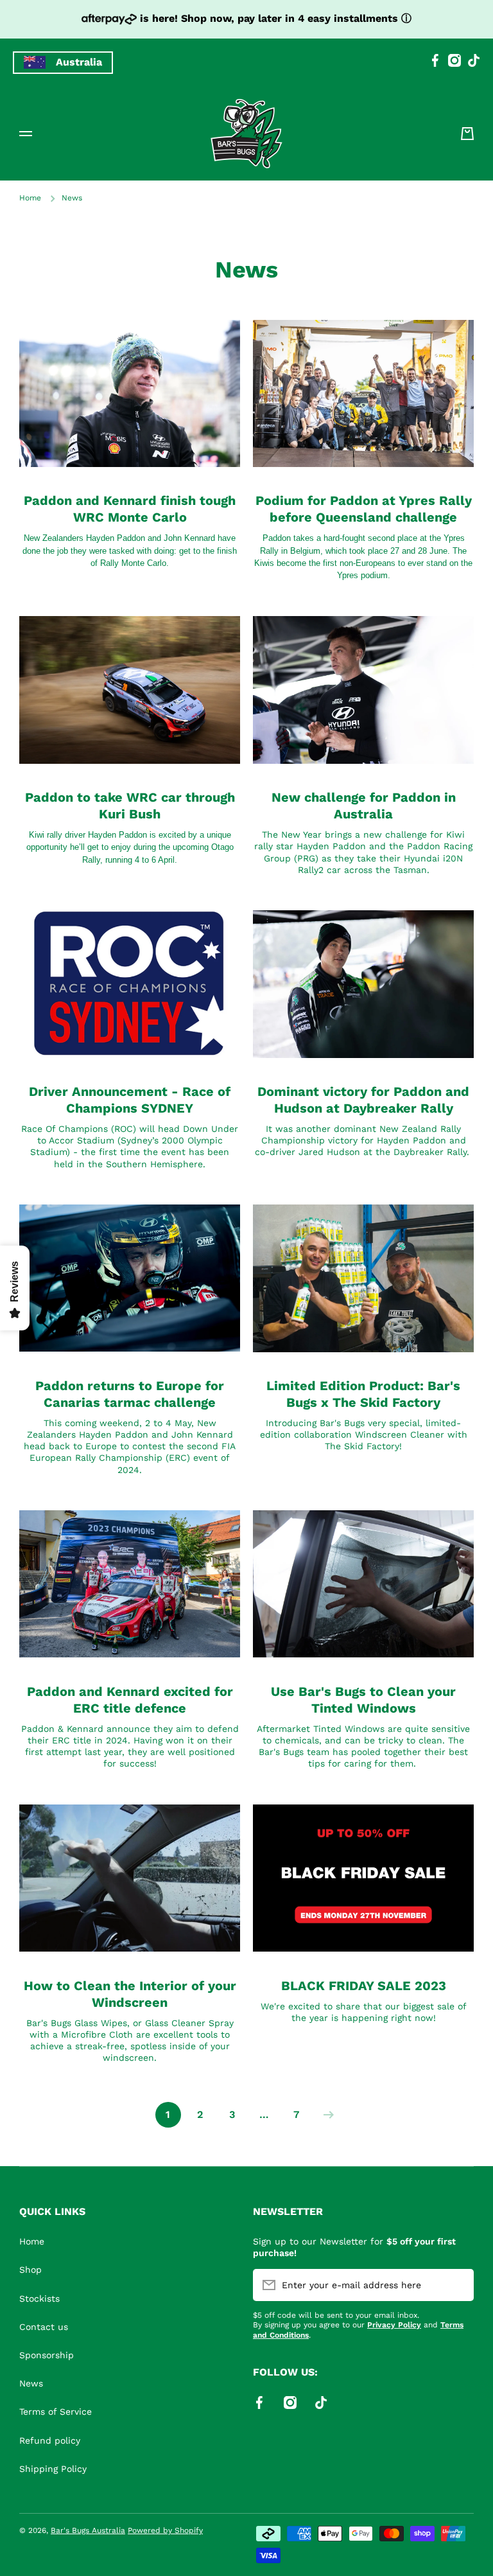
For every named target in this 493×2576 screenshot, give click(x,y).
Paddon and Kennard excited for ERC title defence (130, 1700)
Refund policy (50, 2440)
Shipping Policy (53, 2469)
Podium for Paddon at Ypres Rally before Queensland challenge (364, 509)
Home (30, 198)
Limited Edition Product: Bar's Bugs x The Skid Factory (363, 1394)
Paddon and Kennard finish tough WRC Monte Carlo (130, 509)
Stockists (39, 2298)
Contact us (44, 2327)
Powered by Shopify (165, 2530)
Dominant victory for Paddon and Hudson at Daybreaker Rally (363, 1100)
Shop (30, 2270)
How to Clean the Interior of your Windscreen (130, 1994)
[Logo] (246, 134)
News (31, 2383)
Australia (79, 62)
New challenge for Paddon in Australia (364, 806)
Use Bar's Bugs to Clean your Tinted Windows (363, 1700)
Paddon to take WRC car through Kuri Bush (130, 806)
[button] (467, 134)
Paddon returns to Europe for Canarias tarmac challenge (130, 1394)
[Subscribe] (458, 2285)
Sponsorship (47, 2355)
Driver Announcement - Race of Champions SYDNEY (130, 1100)
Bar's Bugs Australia (88, 2530)
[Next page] (325, 2115)
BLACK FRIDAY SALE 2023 (364, 1986)
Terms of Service (56, 2412)
